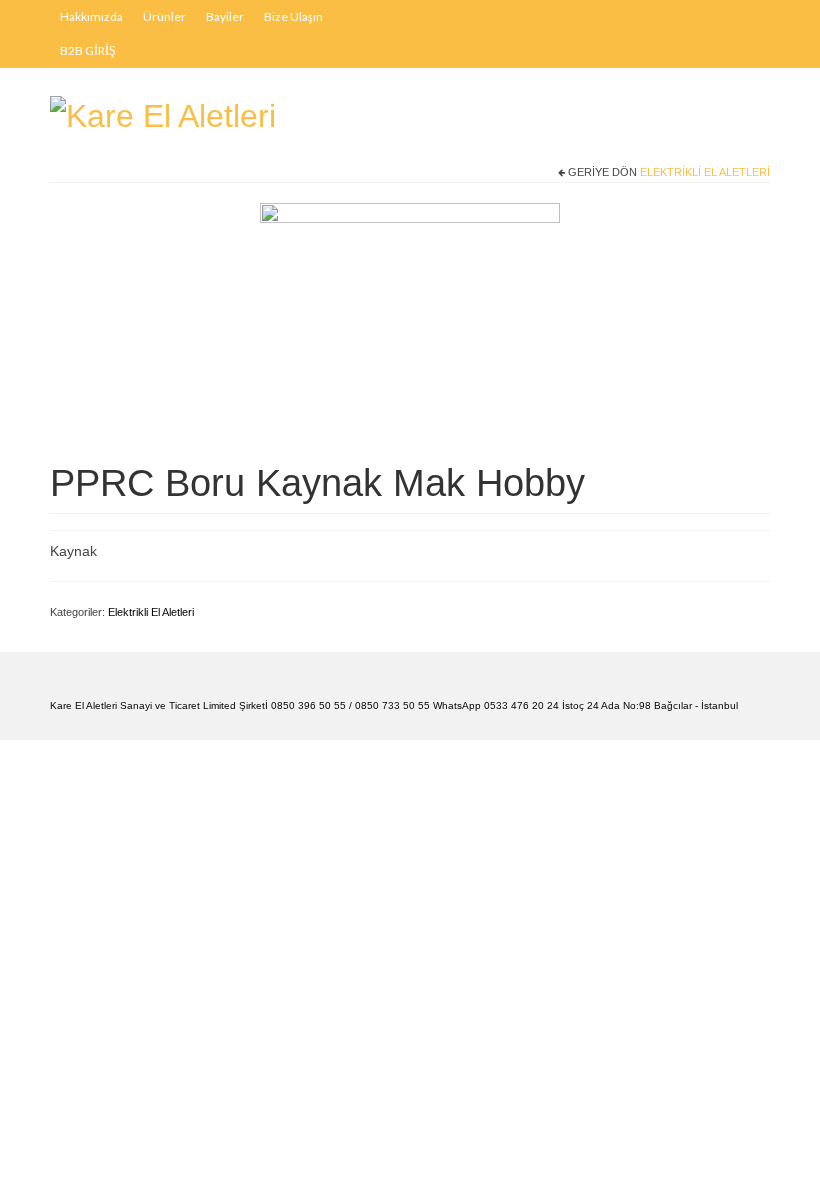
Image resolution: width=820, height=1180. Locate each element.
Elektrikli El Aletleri (705, 172)
